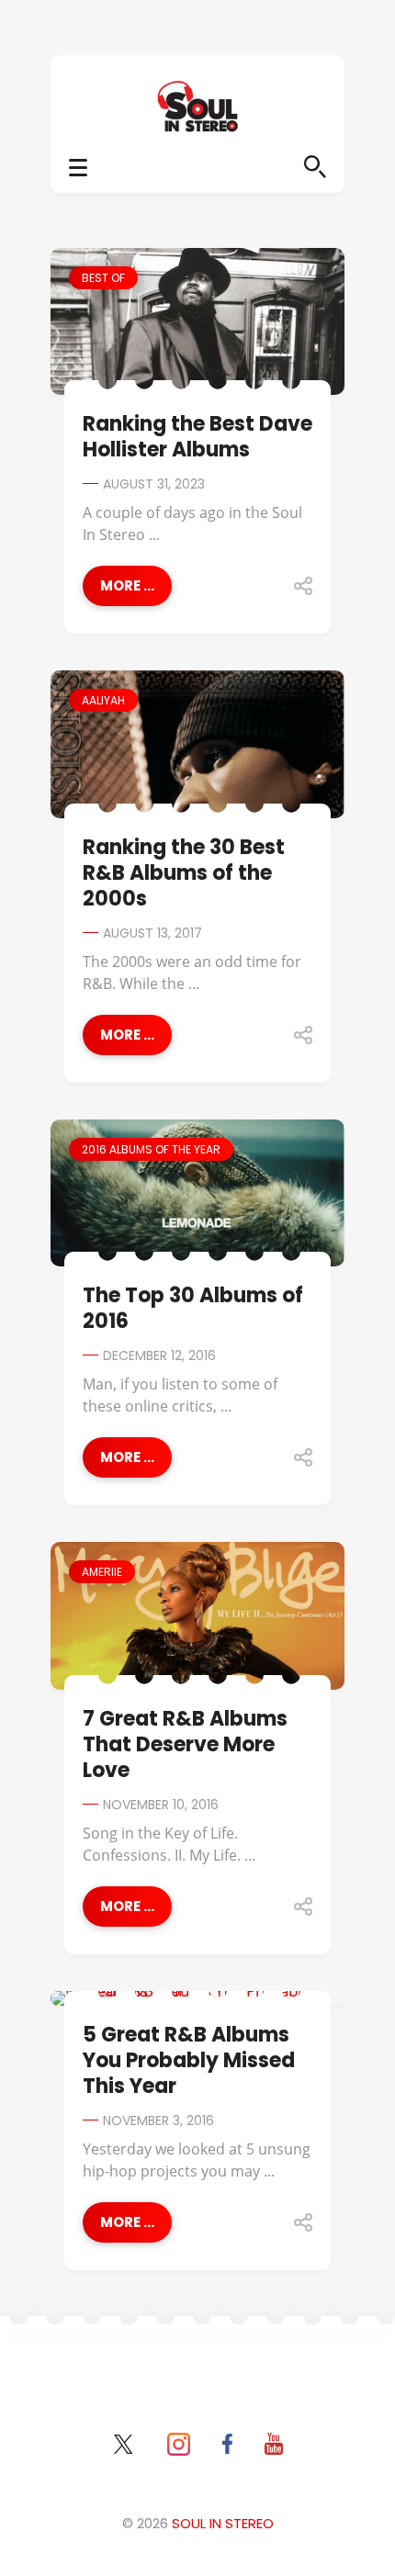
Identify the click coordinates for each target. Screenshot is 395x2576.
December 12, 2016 (159, 1355)
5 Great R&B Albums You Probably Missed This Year (189, 2060)
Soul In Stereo (223, 2523)
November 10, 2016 (161, 1805)
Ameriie (102, 1572)
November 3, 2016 (158, 2120)
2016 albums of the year (151, 1149)
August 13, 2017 (152, 933)
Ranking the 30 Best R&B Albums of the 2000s (184, 873)
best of (103, 278)
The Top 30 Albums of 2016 (193, 1308)
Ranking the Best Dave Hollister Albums (197, 437)
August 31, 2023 (154, 484)
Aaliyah (103, 700)
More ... (127, 585)
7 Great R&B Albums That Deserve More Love (185, 1744)
